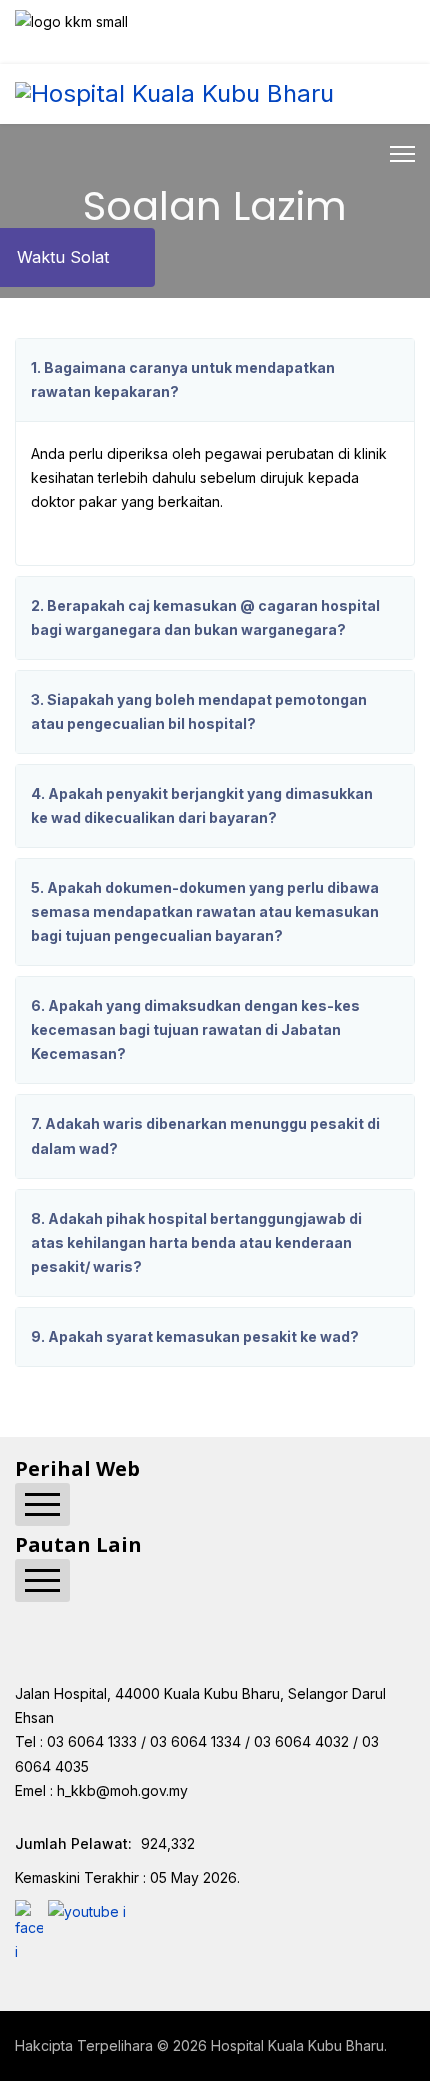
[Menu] (402, 154)
